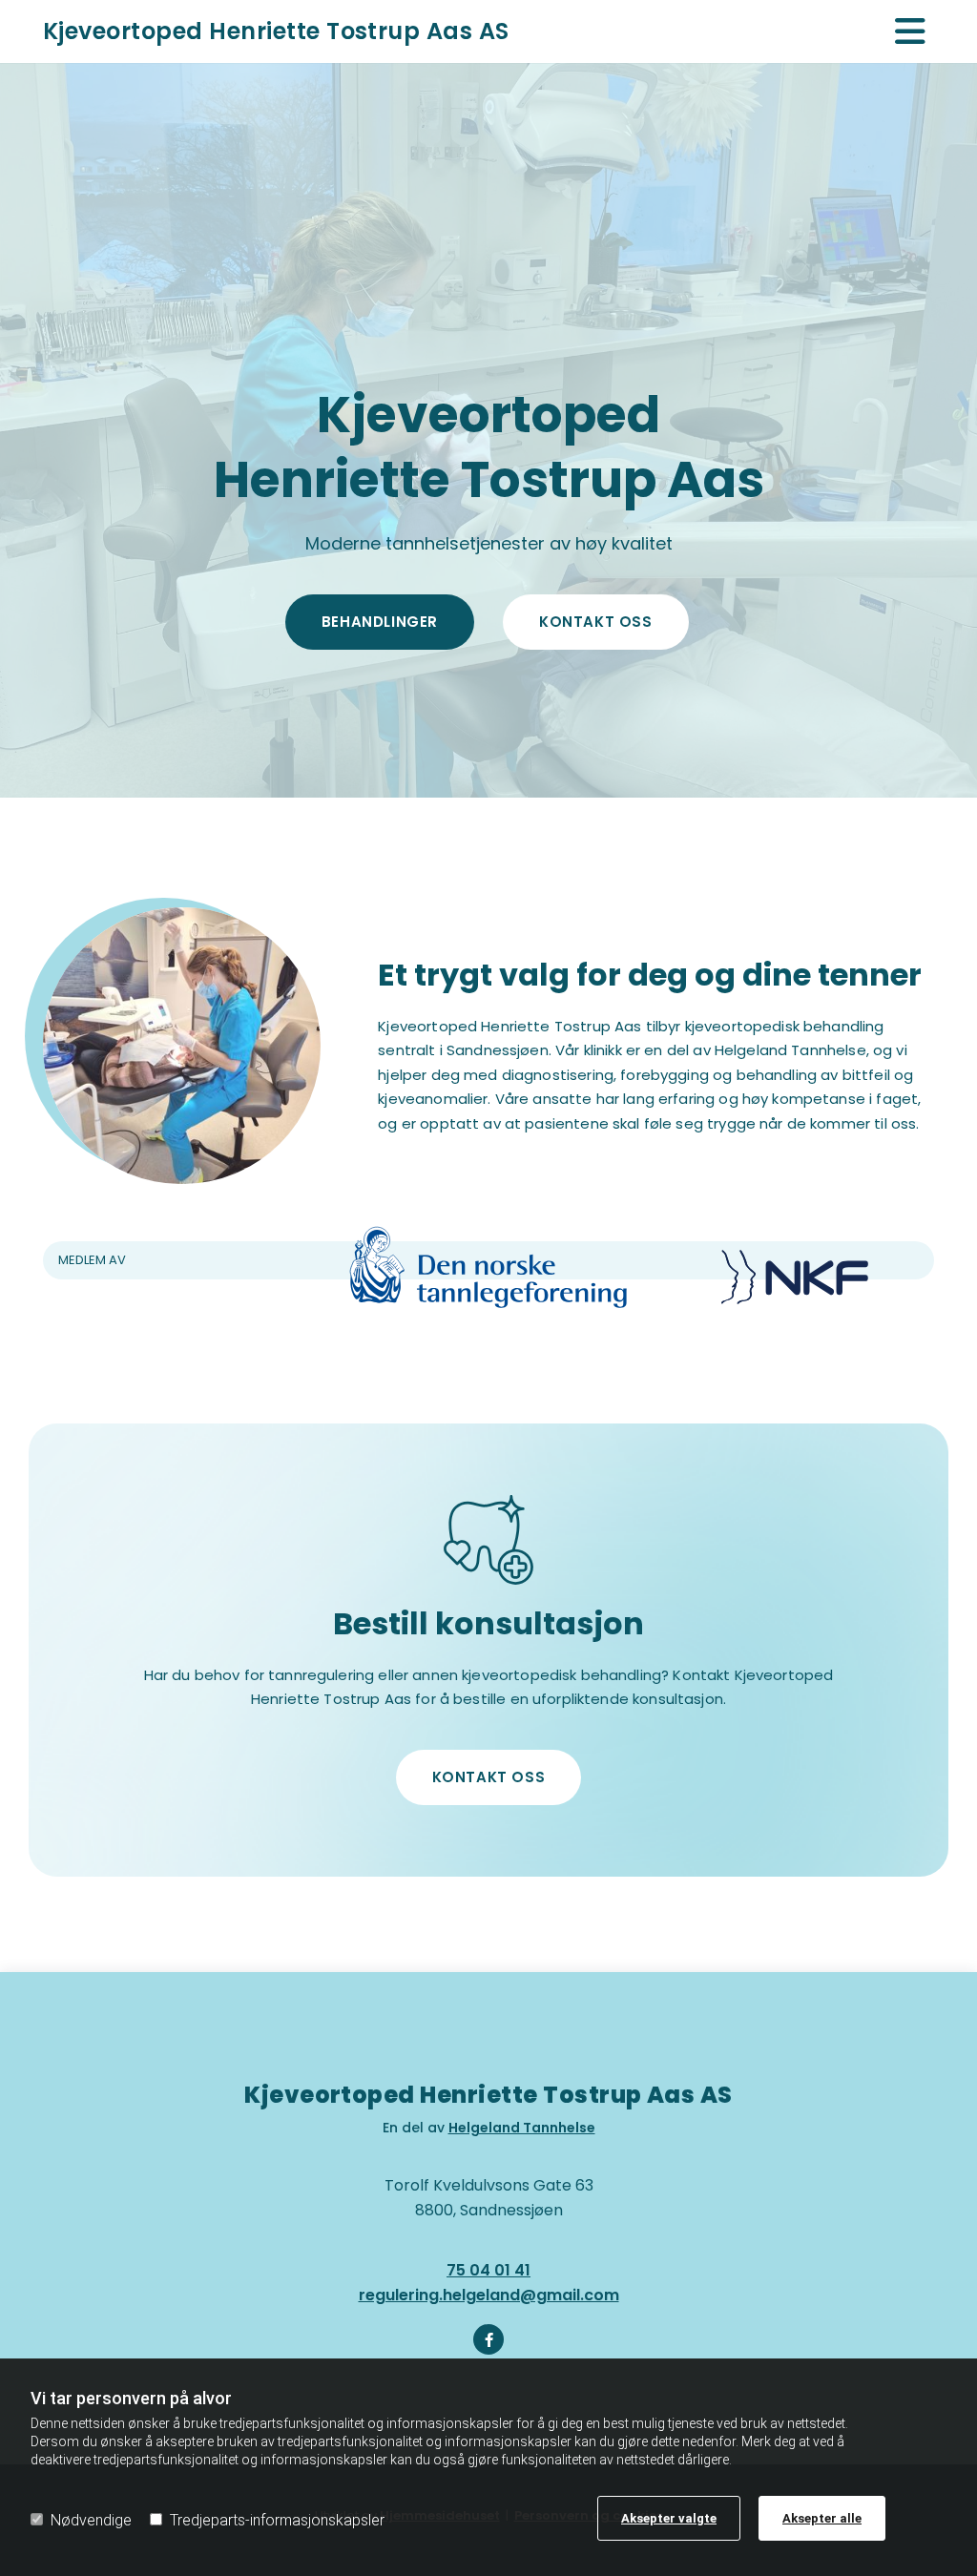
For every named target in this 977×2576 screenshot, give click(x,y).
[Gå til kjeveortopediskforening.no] (795, 1278)
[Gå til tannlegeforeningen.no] (488, 1267)
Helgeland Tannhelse (522, 2128)
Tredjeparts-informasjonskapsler (277, 2520)
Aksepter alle (822, 2518)
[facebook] (488, 2339)
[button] (380, 622)
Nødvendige (91, 2520)
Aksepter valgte (669, 2518)
